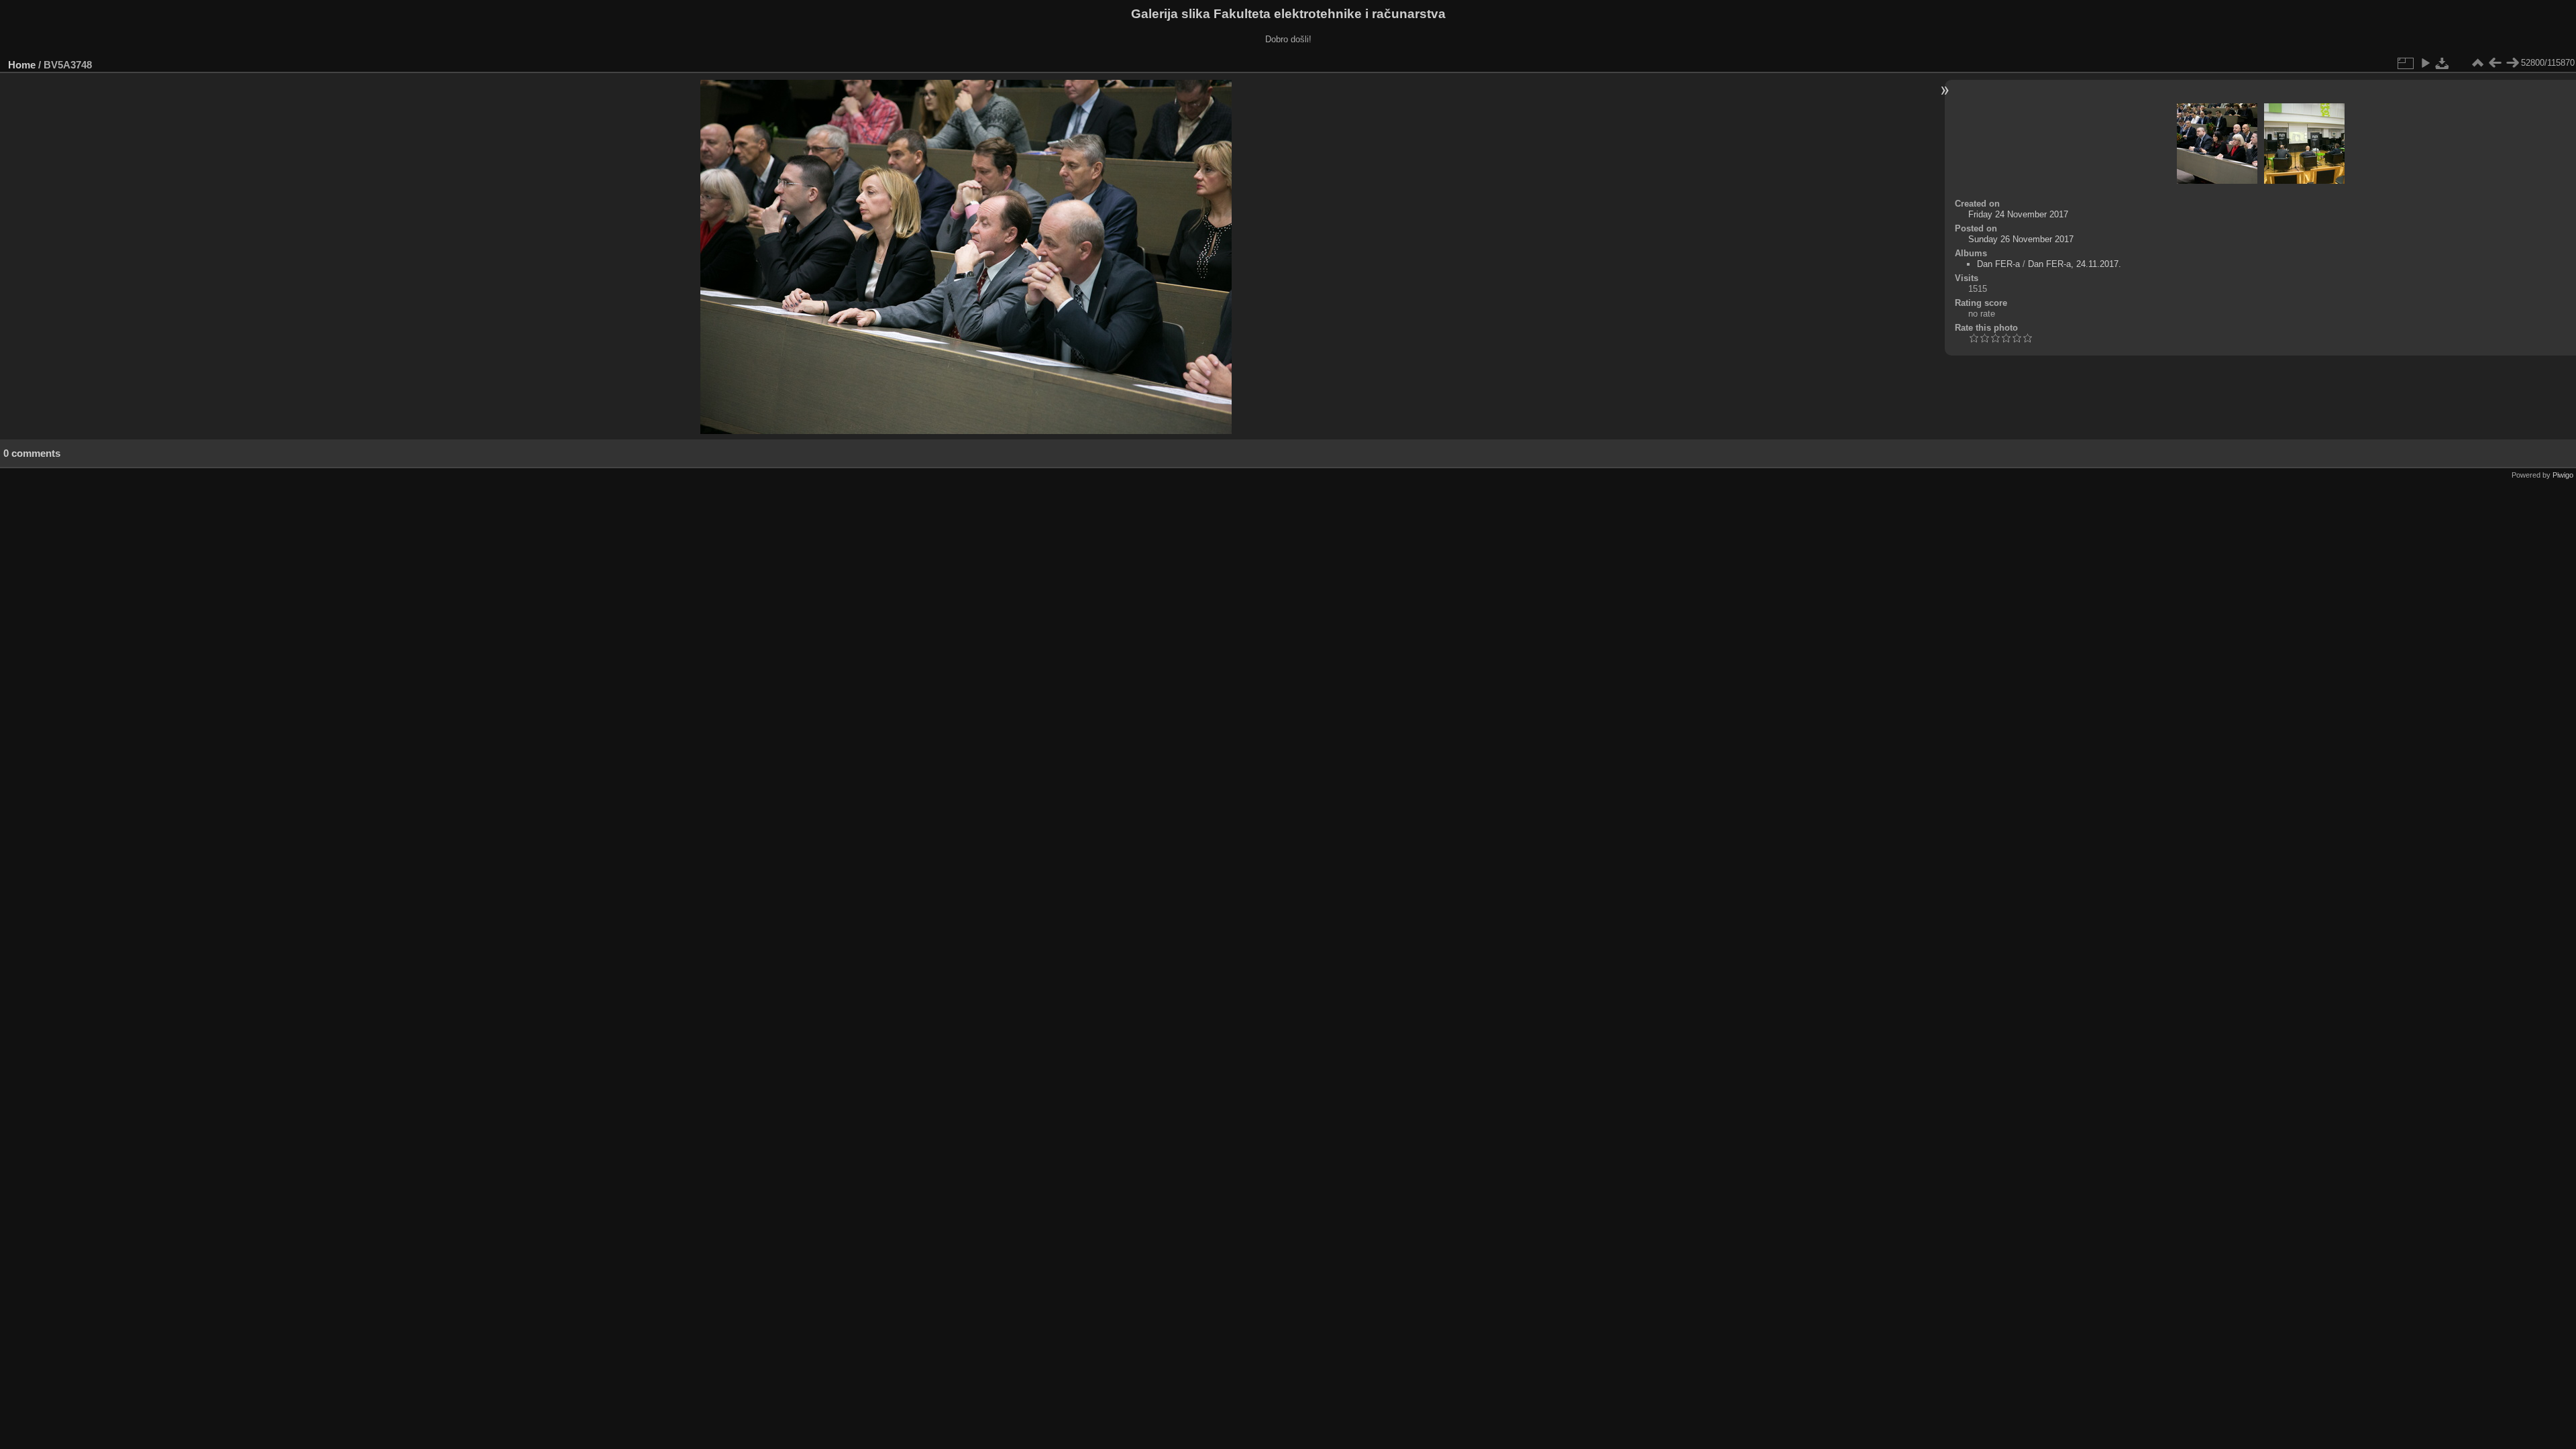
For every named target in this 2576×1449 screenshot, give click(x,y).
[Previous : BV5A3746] (2495, 63)
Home (22, 65)
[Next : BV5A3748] (2512, 63)
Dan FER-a (1998, 264)
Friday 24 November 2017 (2018, 214)
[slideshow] (2425, 63)
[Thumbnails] (2477, 63)
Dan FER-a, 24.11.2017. (2075, 264)
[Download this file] (2443, 63)
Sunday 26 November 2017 (2021, 239)
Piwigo (2563, 475)
